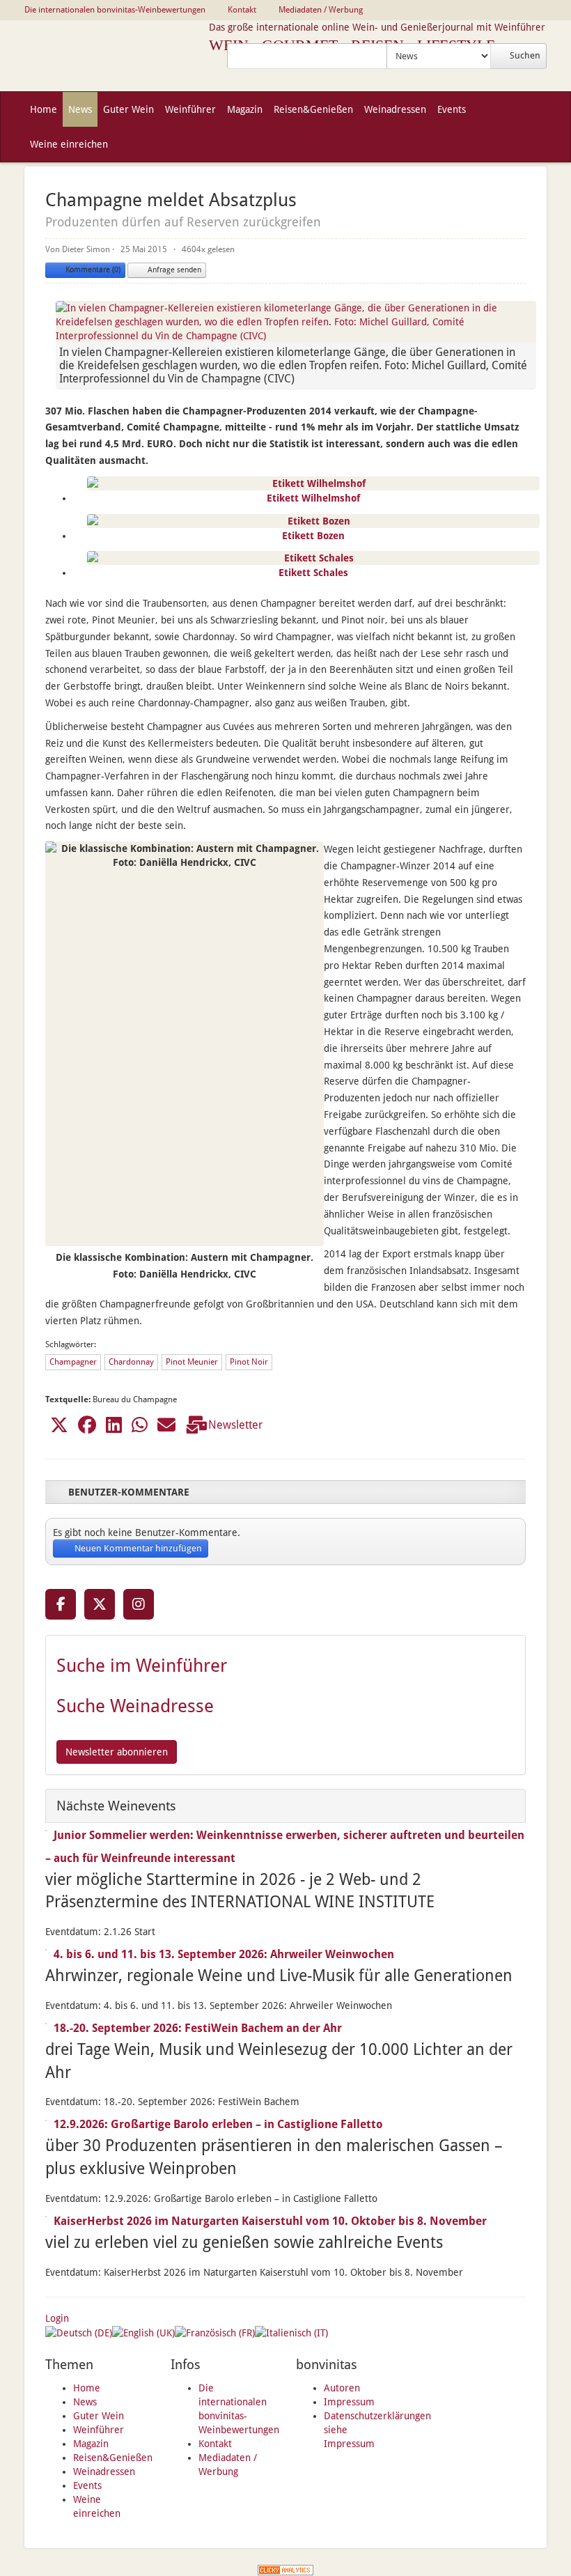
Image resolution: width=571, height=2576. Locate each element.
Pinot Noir (249, 1362)
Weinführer (99, 2430)
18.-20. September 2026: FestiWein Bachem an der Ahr (198, 2028)
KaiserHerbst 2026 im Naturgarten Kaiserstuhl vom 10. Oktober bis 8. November (270, 2221)
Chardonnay (131, 1362)
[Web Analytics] (285, 2569)
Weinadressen (104, 2472)
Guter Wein (99, 2416)
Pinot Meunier (192, 1362)
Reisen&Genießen (113, 2458)
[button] (59, 1425)
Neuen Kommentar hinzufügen (137, 1548)
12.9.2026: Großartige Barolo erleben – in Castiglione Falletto (218, 2124)
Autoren (342, 2388)
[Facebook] (61, 1604)
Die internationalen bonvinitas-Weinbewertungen (115, 10)
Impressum (349, 2402)
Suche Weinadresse (135, 1706)
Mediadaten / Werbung (321, 10)
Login (57, 2318)
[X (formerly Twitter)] (100, 1604)
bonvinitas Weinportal (117, 56)
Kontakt (215, 2444)
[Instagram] (139, 1604)
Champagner (73, 1362)
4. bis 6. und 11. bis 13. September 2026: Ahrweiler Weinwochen (224, 1954)
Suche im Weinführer (142, 1666)
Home (87, 2388)
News (85, 2402)
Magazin (91, 2444)
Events (87, 2485)
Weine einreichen (69, 144)
